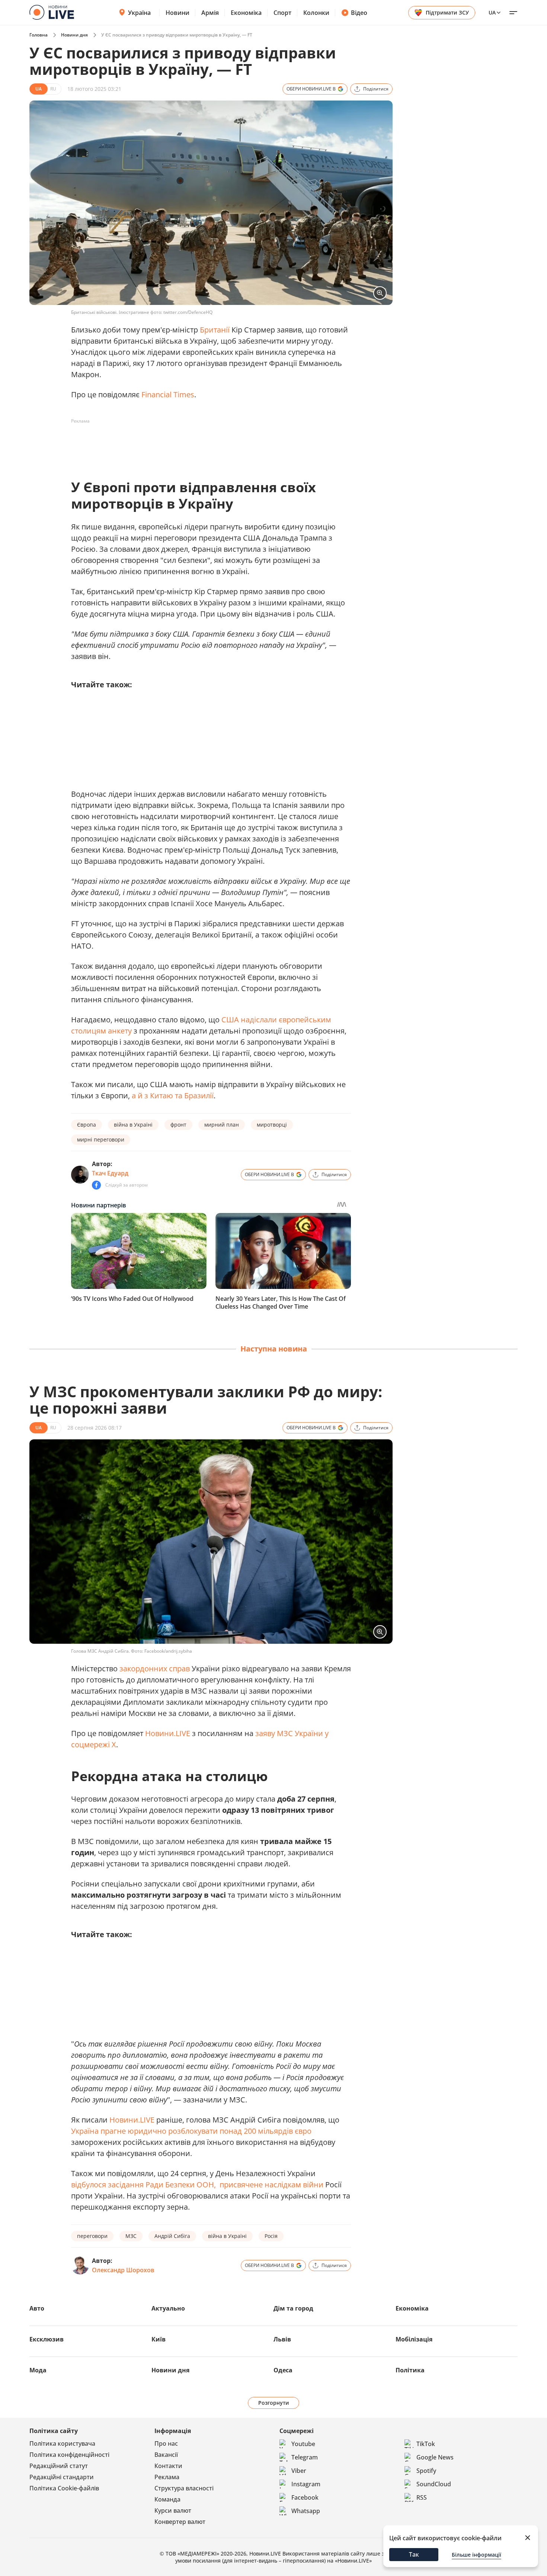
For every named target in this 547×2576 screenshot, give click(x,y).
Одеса (283, 2370)
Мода (38, 2370)
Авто (37, 2308)
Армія (210, 13)
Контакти (168, 2466)
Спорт (282, 13)
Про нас (166, 2443)
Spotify (426, 2471)
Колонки (316, 13)
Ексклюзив (47, 2339)
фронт (178, 1125)
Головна (39, 35)
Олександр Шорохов (123, 2270)
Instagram (306, 2484)
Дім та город (293, 2308)
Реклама (167, 2477)
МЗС (131, 2236)
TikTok (426, 2444)
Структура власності (184, 2488)
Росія (271, 2236)
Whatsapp (306, 2511)
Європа (87, 1125)
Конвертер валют (180, 2522)
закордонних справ (155, 1668)
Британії (215, 330)
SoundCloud (434, 2484)
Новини (177, 13)
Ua (492, 12)
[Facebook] (96, 1185)
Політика (410, 2370)
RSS (422, 2497)
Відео (359, 13)
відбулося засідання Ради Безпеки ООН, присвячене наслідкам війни (197, 2185)
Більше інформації (476, 2555)
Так (414, 2554)
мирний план (222, 1125)
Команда (167, 2499)
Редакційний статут (59, 2466)
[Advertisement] (207, 444)
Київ (159, 2339)
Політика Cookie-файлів (64, 2488)
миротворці (272, 1125)
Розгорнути (274, 2403)
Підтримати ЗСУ (447, 12)
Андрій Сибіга (172, 2236)
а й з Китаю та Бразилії (173, 1096)
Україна (139, 13)
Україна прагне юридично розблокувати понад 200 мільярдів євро (191, 2131)
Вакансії (166, 2455)
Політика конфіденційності (69, 2455)
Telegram (305, 2457)
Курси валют (173, 2510)
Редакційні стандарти (62, 2477)
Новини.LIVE (168, 1733)
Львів (282, 2339)
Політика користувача (62, 2443)
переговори (92, 2236)
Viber (299, 2471)
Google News (435, 2457)
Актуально (168, 2308)
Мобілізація (414, 2339)
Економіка (246, 13)
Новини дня (74, 35)
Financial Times (168, 394)
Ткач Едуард (110, 1173)
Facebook (305, 2497)
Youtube (303, 2444)
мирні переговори (101, 1139)
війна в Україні (133, 1125)
